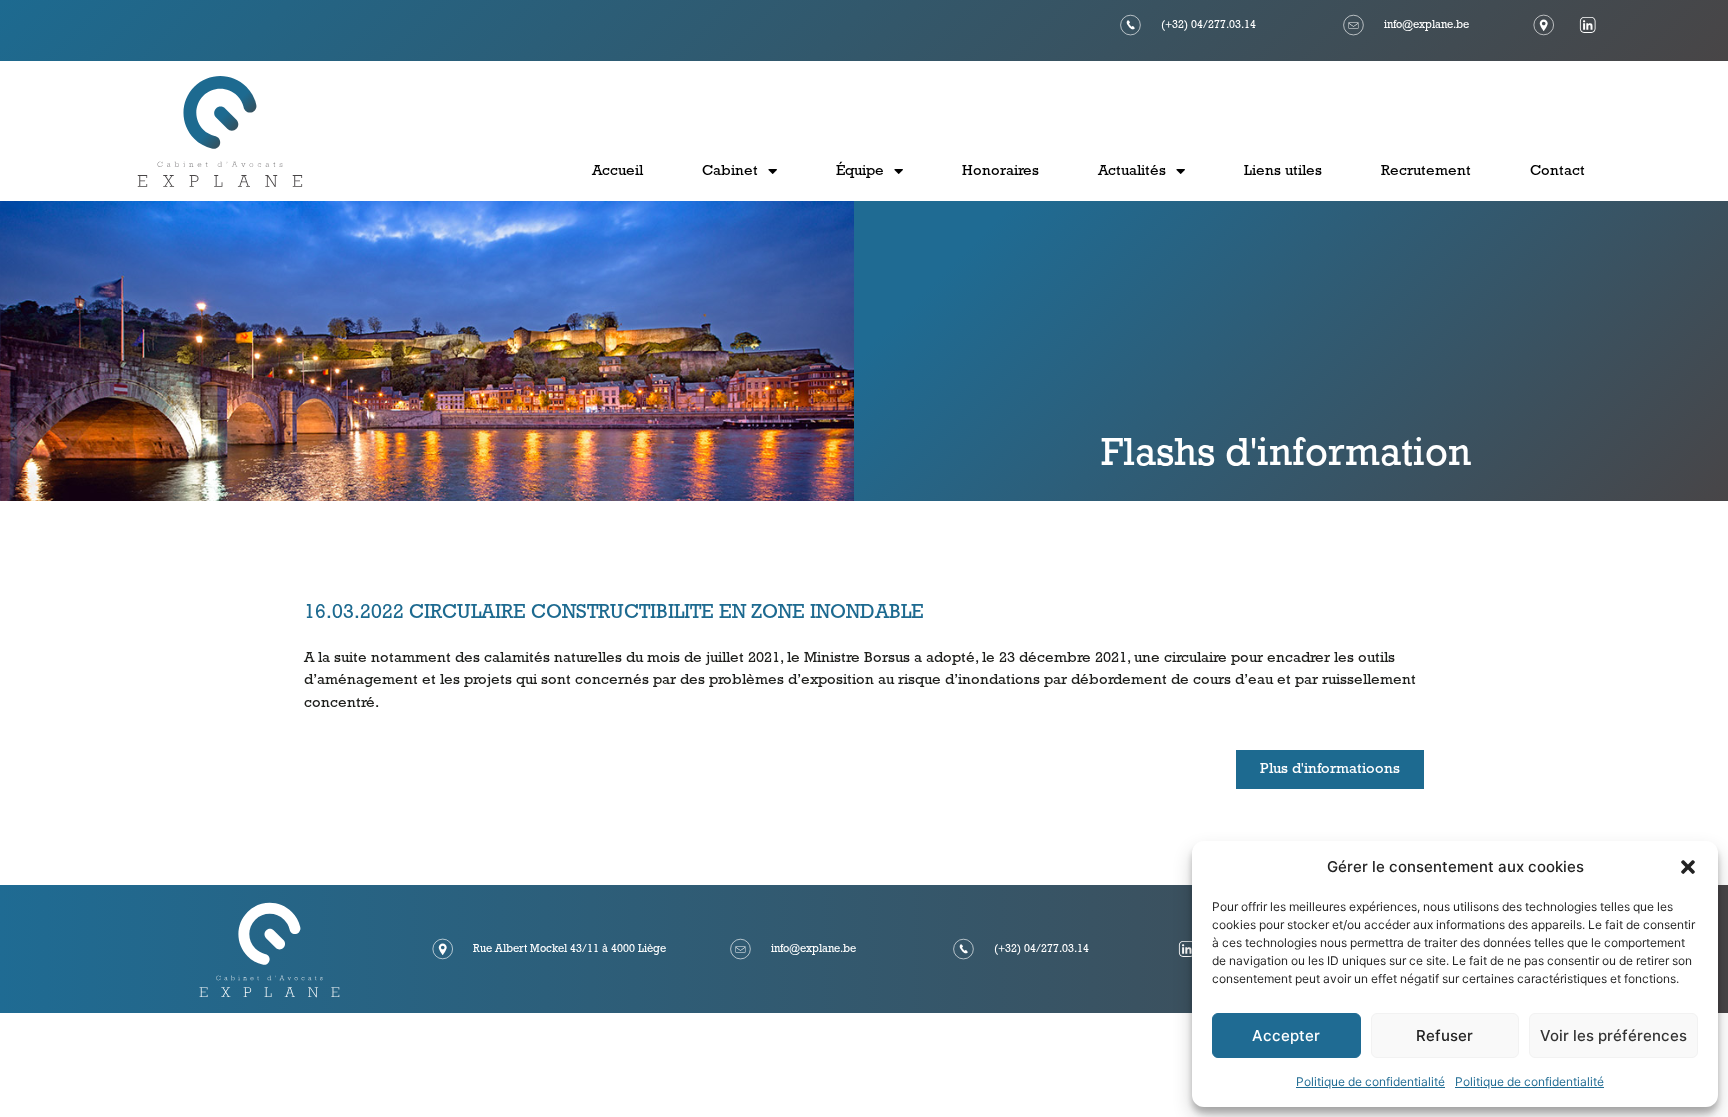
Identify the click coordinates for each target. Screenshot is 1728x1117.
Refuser (1444, 1035)
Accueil (617, 171)
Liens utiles (1283, 171)
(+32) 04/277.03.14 (1208, 25)
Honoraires (1000, 171)
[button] (1688, 867)
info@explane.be (1426, 25)
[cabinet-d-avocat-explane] (1187, 949)
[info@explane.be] (1354, 25)
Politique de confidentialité (1370, 1081)
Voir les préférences (1613, 1035)
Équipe (860, 171)
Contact (1557, 171)
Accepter (1286, 1035)
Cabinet (730, 171)
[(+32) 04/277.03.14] (1131, 25)
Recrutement (1426, 171)
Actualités (1132, 171)
